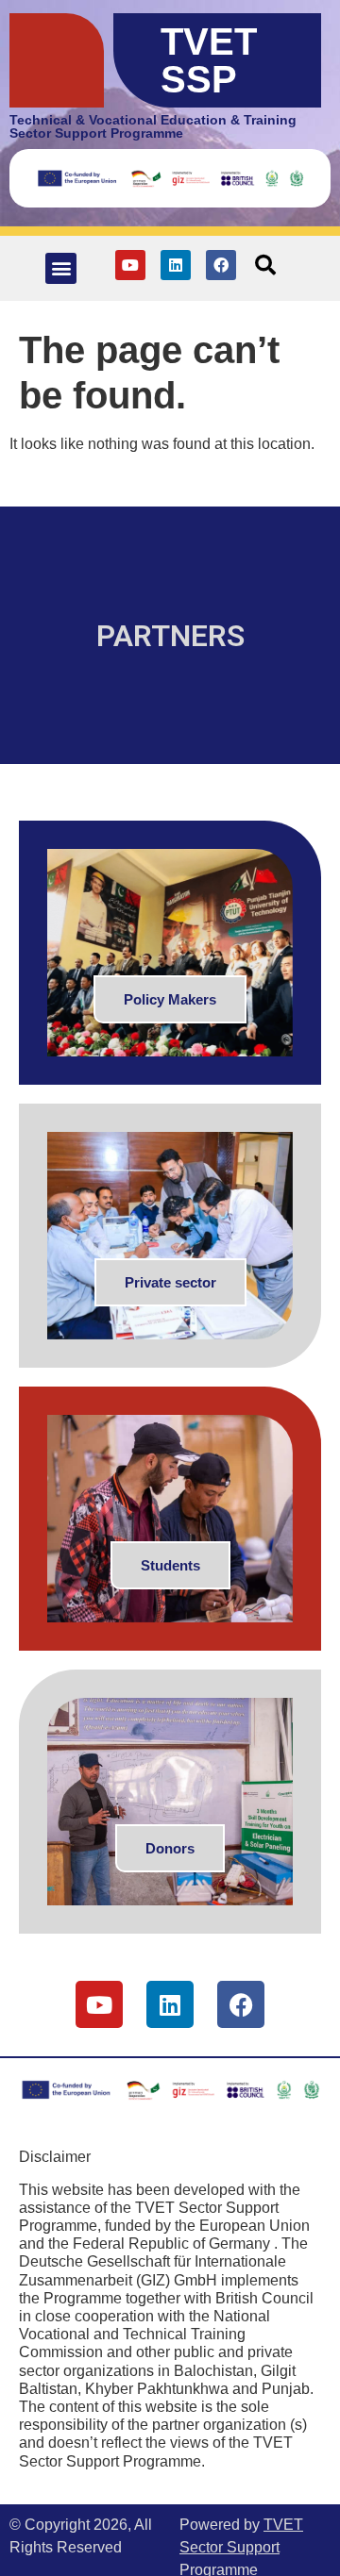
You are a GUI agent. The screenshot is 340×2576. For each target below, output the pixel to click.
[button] (61, 268)
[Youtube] (130, 265)
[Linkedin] (176, 265)
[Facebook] (221, 265)
